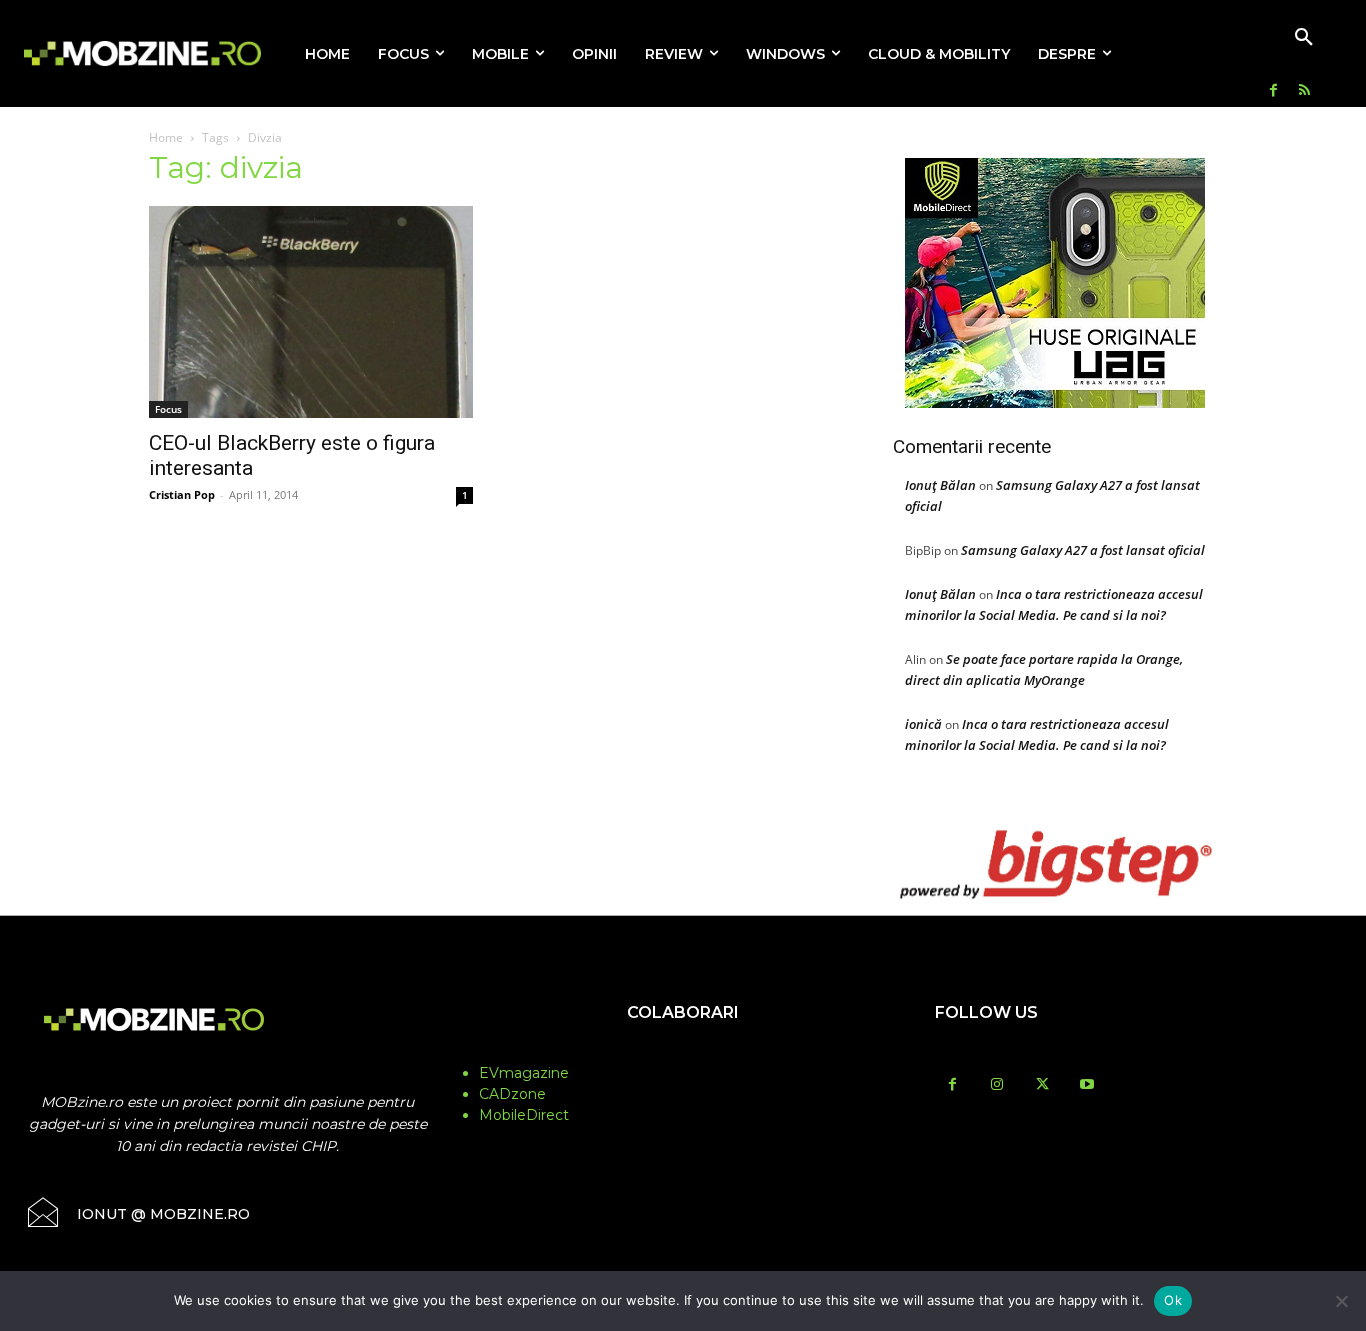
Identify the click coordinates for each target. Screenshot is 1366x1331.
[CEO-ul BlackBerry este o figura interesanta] (311, 312)
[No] (1341, 1301)
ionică (923, 724)
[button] (1304, 38)
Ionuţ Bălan (940, 485)
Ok (1173, 1300)
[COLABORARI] (682, 1052)
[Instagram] (997, 1085)
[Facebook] (1273, 91)
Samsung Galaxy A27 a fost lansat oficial (1083, 550)
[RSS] (1304, 91)
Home (166, 137)
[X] (1042, 1085)
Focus (168, 409)
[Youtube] (1087, 1085)
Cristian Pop (182, 494)
